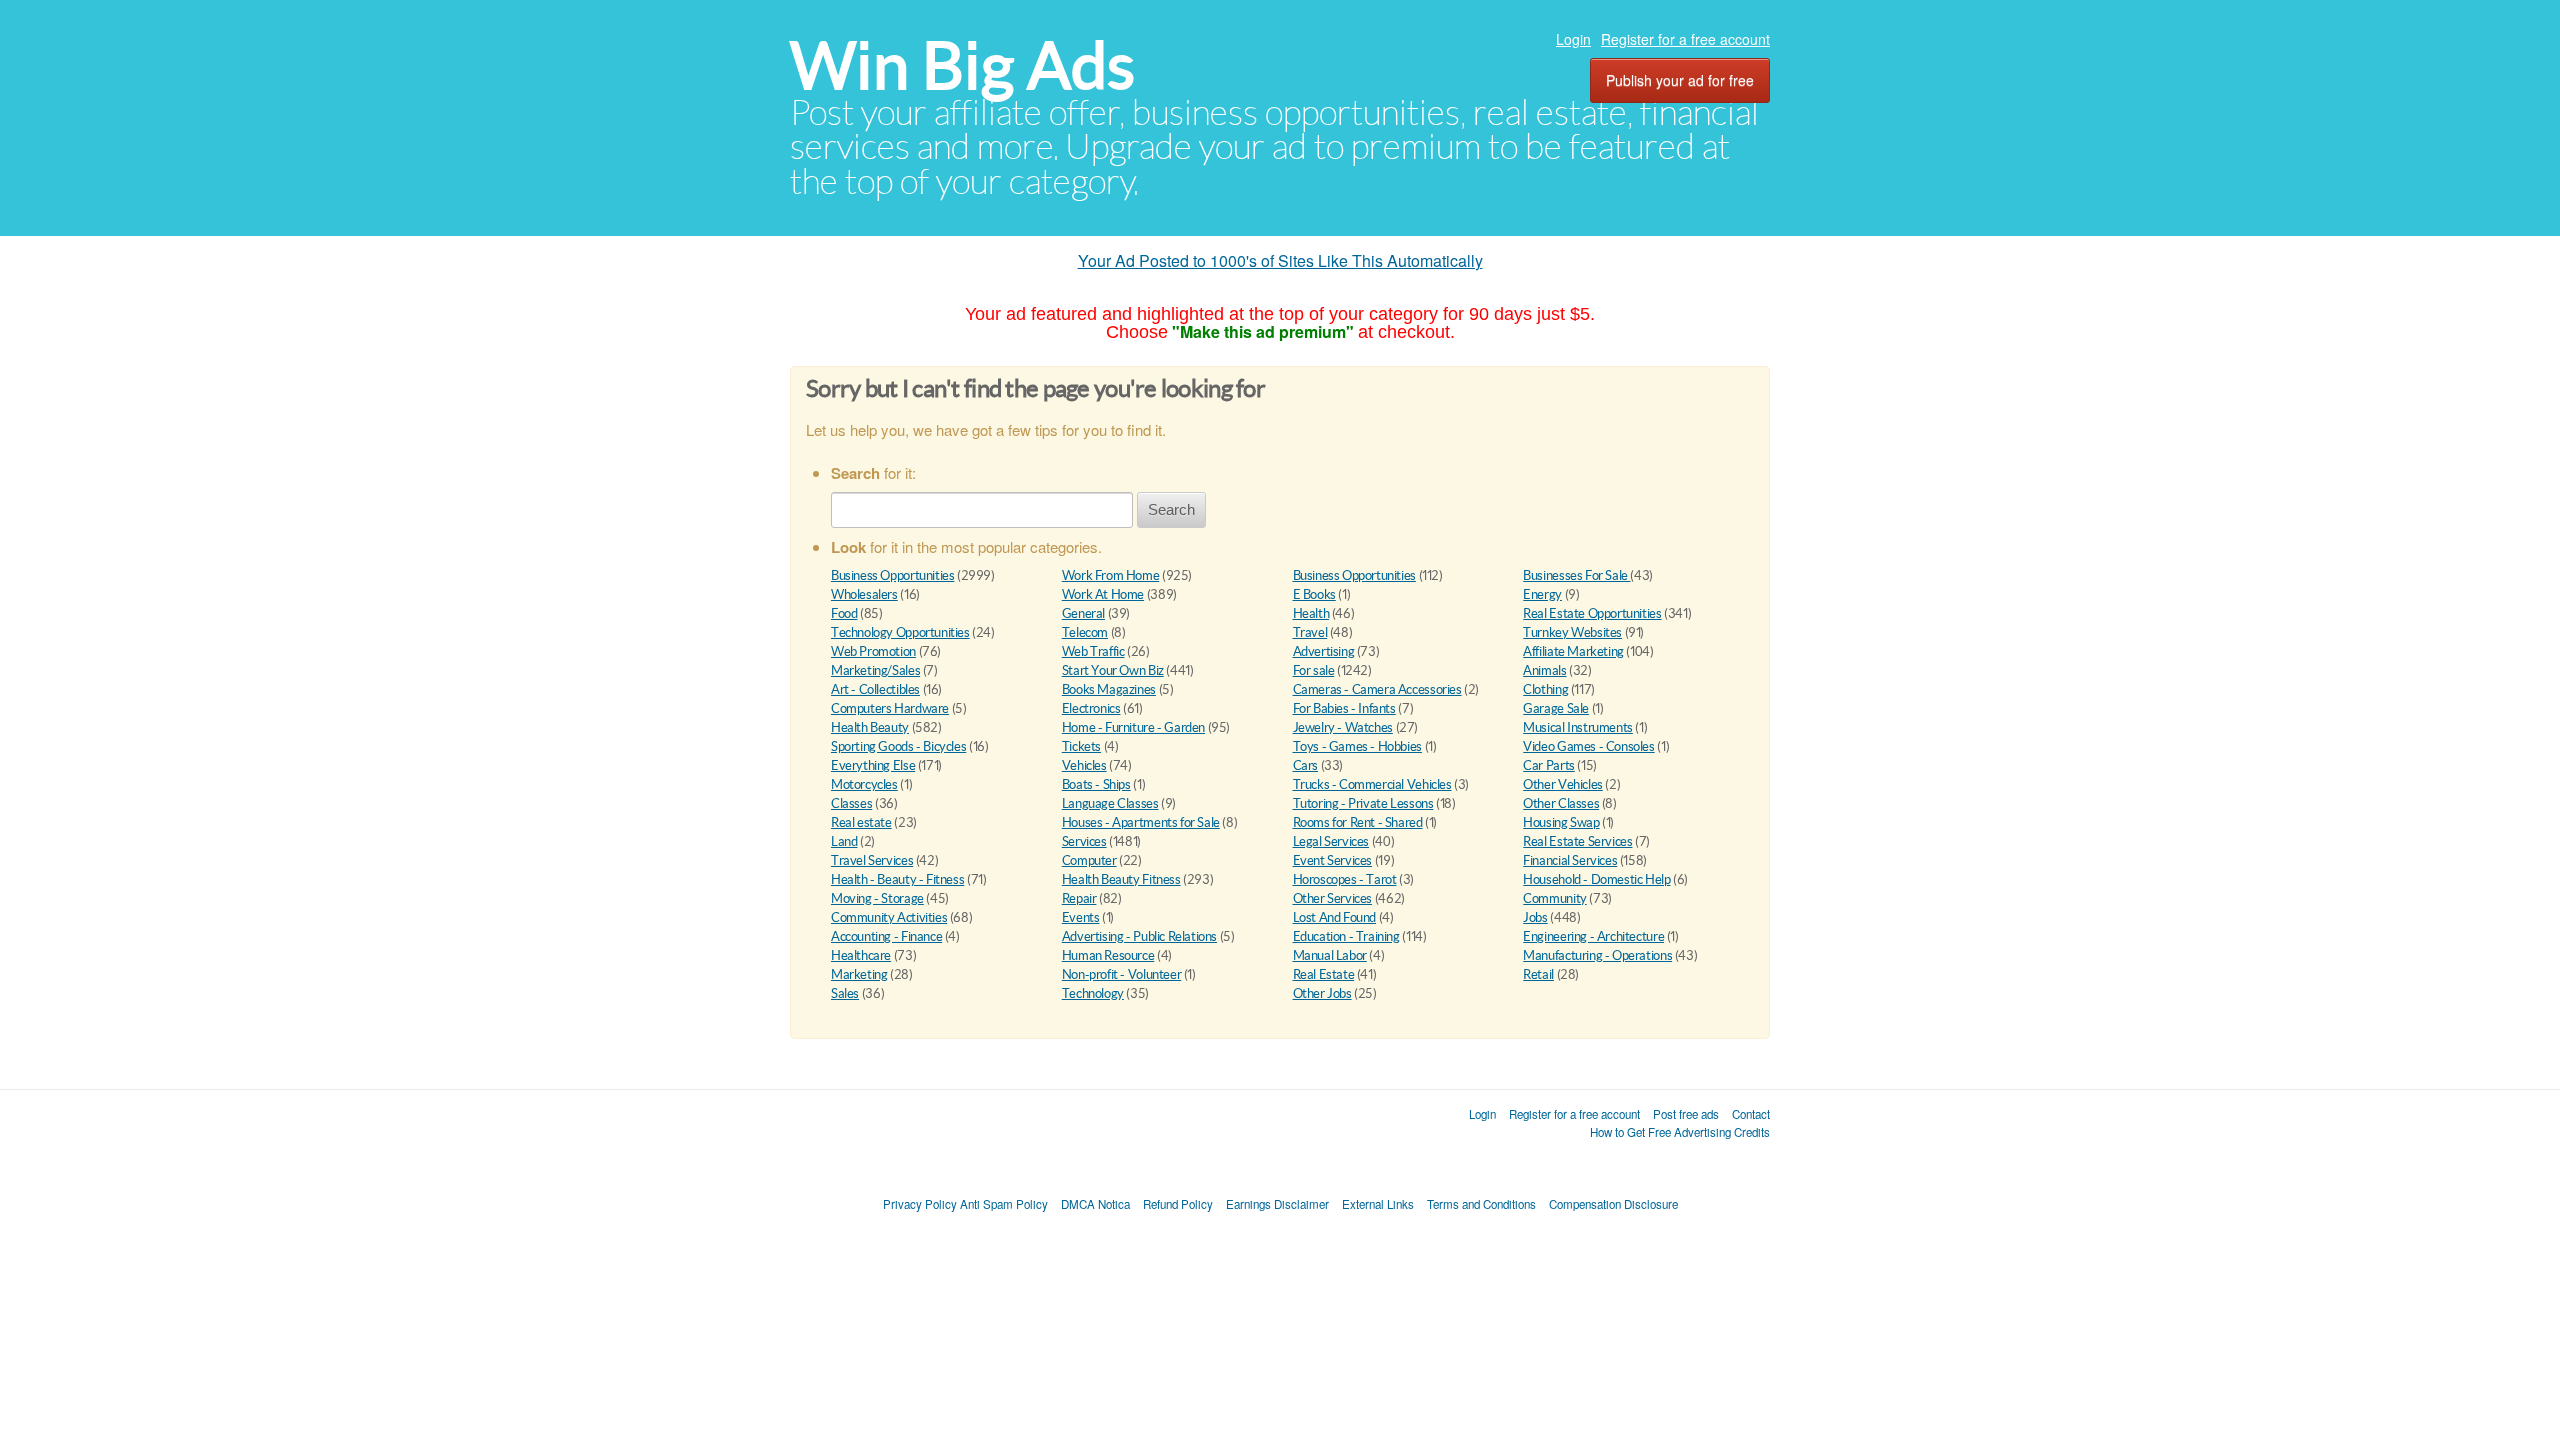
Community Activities (889, 917)
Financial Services (1570, 860)
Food (844, 613)
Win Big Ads (962, 65)
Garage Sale (1556, 708)
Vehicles (1084, 765)
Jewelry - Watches (1343, 727)
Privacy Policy (920, 1204)
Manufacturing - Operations (1597, 955)
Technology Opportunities (900, 632)
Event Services (1333, 860)
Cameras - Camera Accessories (1377, 689)
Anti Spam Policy (1004, 1204)
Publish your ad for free (1680, 80)
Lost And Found (1335, 917)
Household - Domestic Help (1596, 879)
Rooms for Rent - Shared (1358, 822)
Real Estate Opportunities (1592, 613)
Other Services (1333, 898)
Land (844, 841)
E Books (1314, 594)
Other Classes (1561, 803)
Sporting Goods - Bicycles (898, 746)
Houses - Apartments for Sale (1141, 822)
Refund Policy (1178, 1204)
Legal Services (1331, 841)
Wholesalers (864, 594)
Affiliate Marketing (1573, 651)
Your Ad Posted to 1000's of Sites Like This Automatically (1280, 260)
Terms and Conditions (1481, 1204)
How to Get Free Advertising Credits (1680, 1132)
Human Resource (1108, 955)
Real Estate (1324, 974)
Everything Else (873, 765)
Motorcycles (864, 784)
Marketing (859, 974)
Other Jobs (1322, 993)
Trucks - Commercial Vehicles (1372, 784)
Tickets (1081, 746)
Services (1084, 841)
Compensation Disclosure (1613, 1204)
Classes (851, 803)
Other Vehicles (1563, 784)
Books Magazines (1109, 689)
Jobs (1535, 917)
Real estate (861, 822)
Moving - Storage (877, 898)
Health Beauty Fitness (1121, 879)
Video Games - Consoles (1588, 746)
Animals (1544, 670)
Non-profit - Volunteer (1121, 974)
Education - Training (1346, 936)
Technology (1093, 993)
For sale (1314, 670)
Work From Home (1111, 575)
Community (1555, 898)
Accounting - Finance (886, 936)
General (1083, 613)
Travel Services (872, 860)
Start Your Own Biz (1113, 670)
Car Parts (1549, 765)
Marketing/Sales (875, 670)
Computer (1089, 860)
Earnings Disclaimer (1277, 1204)
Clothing (1545, 689)
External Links (1378, 1204)
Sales (845, 993)
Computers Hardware (890, 708)
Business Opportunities (892, 575)
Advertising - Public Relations (1139, 936)
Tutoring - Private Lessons (1363, 803)
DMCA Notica (1095, 1204)
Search (1171, 509)
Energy (1542, 594)
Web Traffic (1093, 651)
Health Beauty (870, 727)
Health (1311, 613)
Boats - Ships (1096, 784)
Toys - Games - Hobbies (1357, 746)
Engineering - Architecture (1593, 936)
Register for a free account (1685, 39)
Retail (1538, 974)
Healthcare (861, 955)
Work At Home (1103, 594)
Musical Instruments (1578, 727)
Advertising (1324, 651)
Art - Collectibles (875, 689)
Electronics (1091, 708)
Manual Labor (1330, 955)
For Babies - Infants (1344, 708)
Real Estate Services (1577, 841)
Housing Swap (1561, 822)
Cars (1305, 765)
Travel (1310, 632)
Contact (1751, 1114)
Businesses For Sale (1576, 575)
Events (1081, 917)
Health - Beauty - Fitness (897, 879)
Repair (1079, 898)
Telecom (1085, 632)
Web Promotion (873, 651)
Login (1573, 39)
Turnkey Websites (1572, 632)
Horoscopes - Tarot (1345, 879)
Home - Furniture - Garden (1133, 727)
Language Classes (1110, 803)
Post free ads (1686, 1114)
